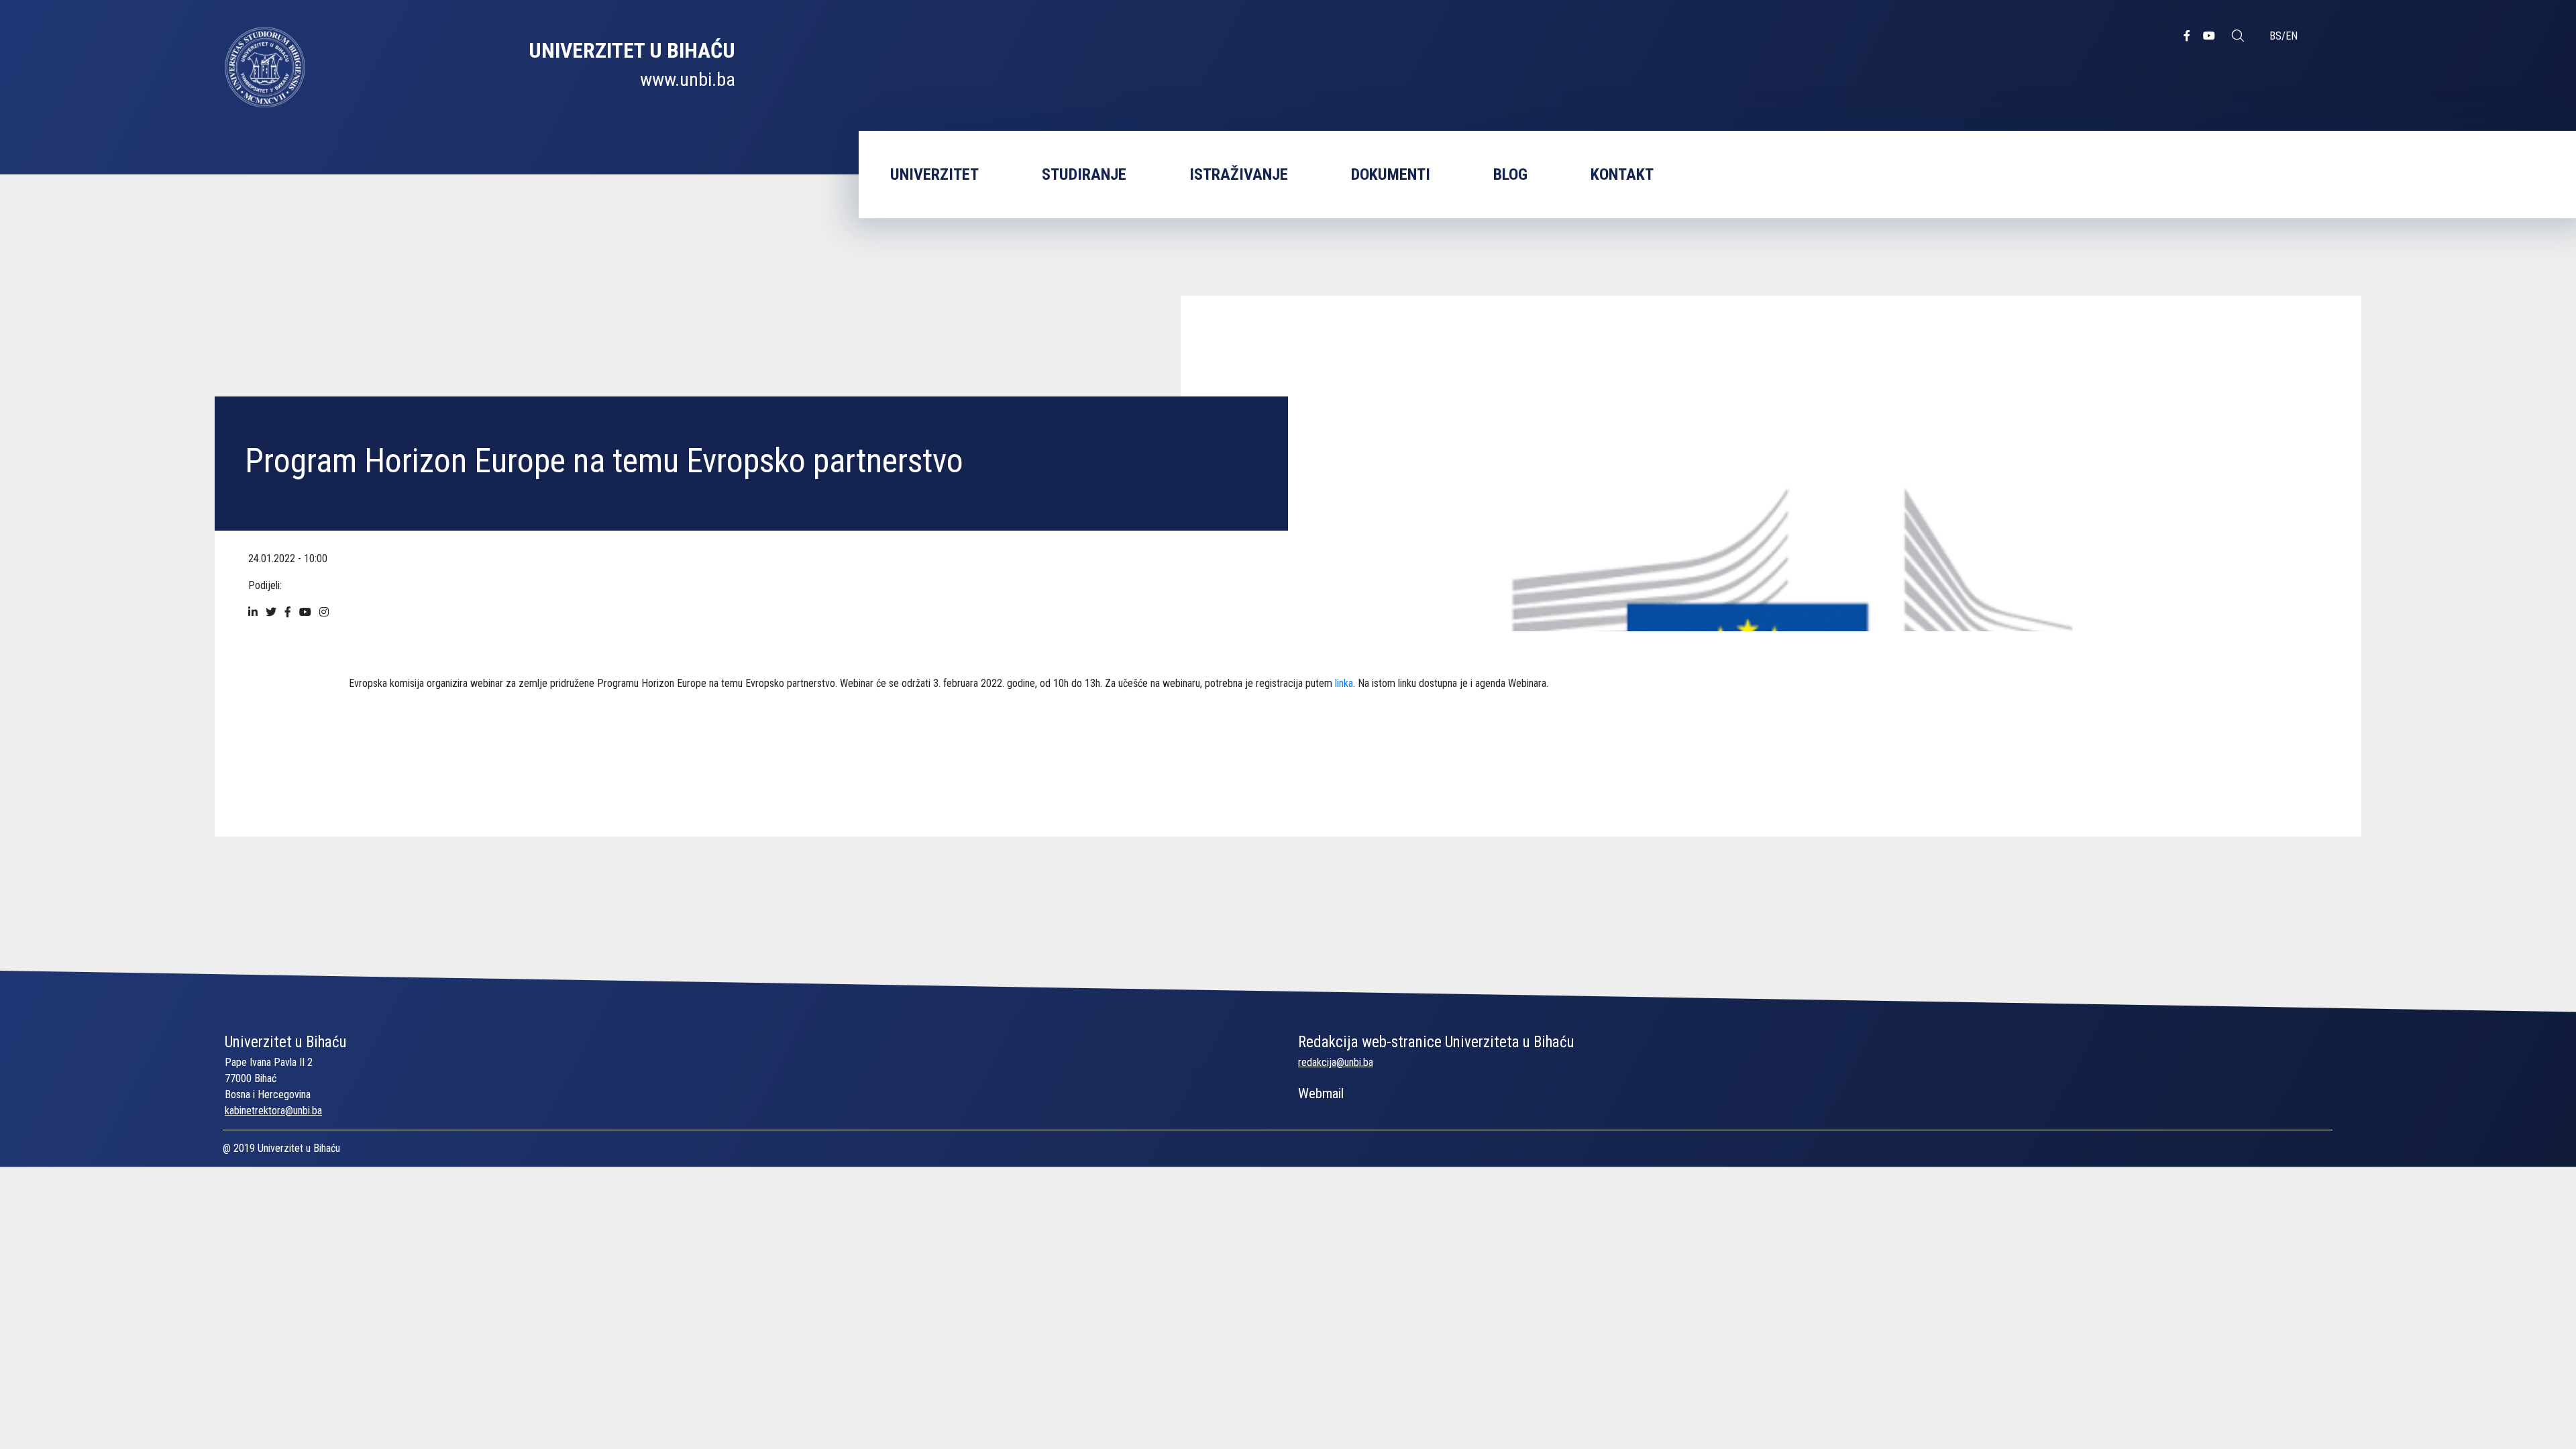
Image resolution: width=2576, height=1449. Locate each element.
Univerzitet (934, 174)
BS (2275, 36)
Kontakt (1622, 174)
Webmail (1321, 1093)
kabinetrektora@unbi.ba (273, 1111)
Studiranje (1084, 174)
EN (2292, 36)
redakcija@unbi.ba (1336, 1062)
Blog (1510, 174)
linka (1344, 683)
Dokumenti (1391, 174)
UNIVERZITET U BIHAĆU (632, 50)
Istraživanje (1239, 174)
